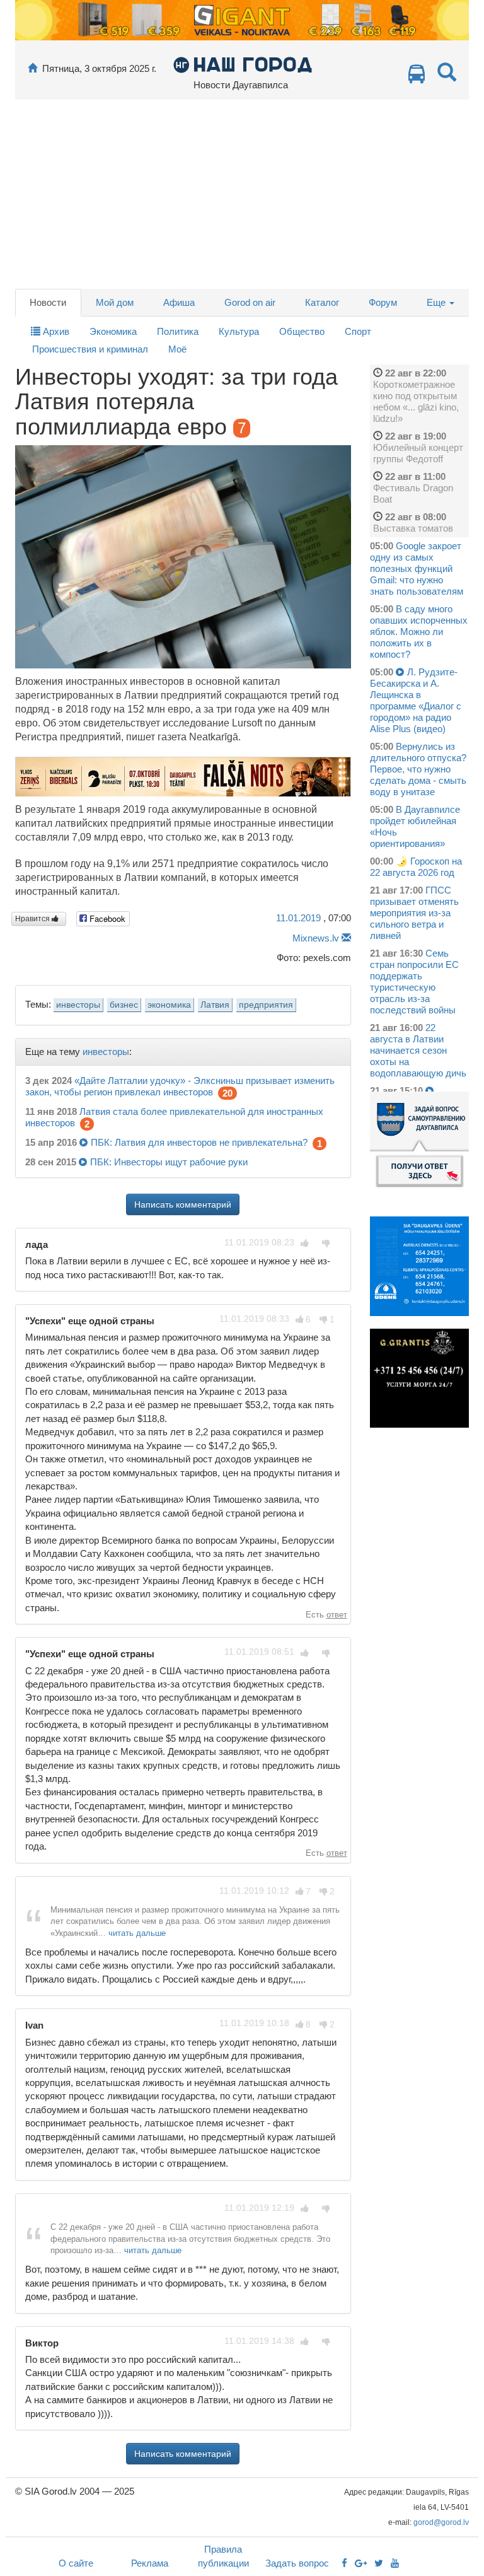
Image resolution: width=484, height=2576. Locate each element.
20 (228, 1093)
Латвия (215, 1005)
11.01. (298, 918)
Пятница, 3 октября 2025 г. (99, 68)
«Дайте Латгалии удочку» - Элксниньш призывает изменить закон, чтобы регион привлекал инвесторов (180, 1086)
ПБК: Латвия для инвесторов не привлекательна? (199, 1142)
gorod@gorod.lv (441, 2522)
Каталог (322, 302)
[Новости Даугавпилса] (242, 64)
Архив (55, 331)
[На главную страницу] (32, 68)
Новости (48, 302)
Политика (178, 331)
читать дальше (137, 1933)
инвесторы (78, 1005)
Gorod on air (250, 302)
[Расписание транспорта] (417, 77)
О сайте (76, 2563)
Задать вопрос (297, 2563)
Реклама (150, 2563)
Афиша (179, 302)
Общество (302, 331)
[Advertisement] (242, 194)
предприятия (266, 1005)
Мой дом (115, 302)
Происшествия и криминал (90, 349)
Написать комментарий (183, 1204)
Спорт (358, 331)
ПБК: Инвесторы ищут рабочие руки (169, 1162)
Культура (239, 331)
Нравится (33, 919)
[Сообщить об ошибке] (346, 938)
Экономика (113, 331)
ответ (337, 1615)
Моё (177, 349)
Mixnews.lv (316, 938)
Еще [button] (437, 302)
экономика (169, 1005)
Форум (383, 302)
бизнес (124, 1005)
